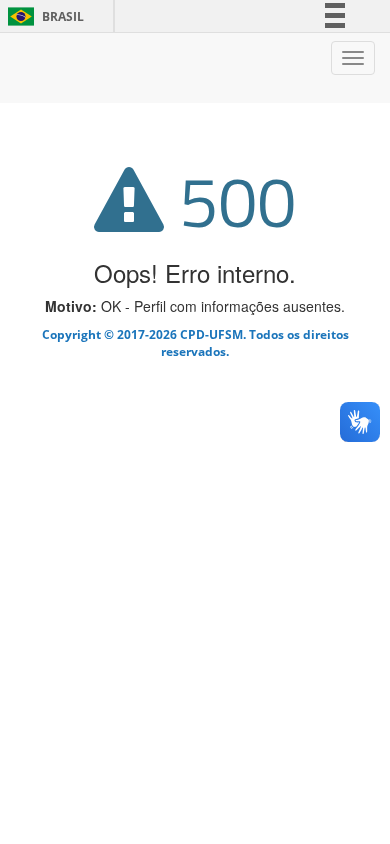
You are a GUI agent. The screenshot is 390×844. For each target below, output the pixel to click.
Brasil (42, 16)
